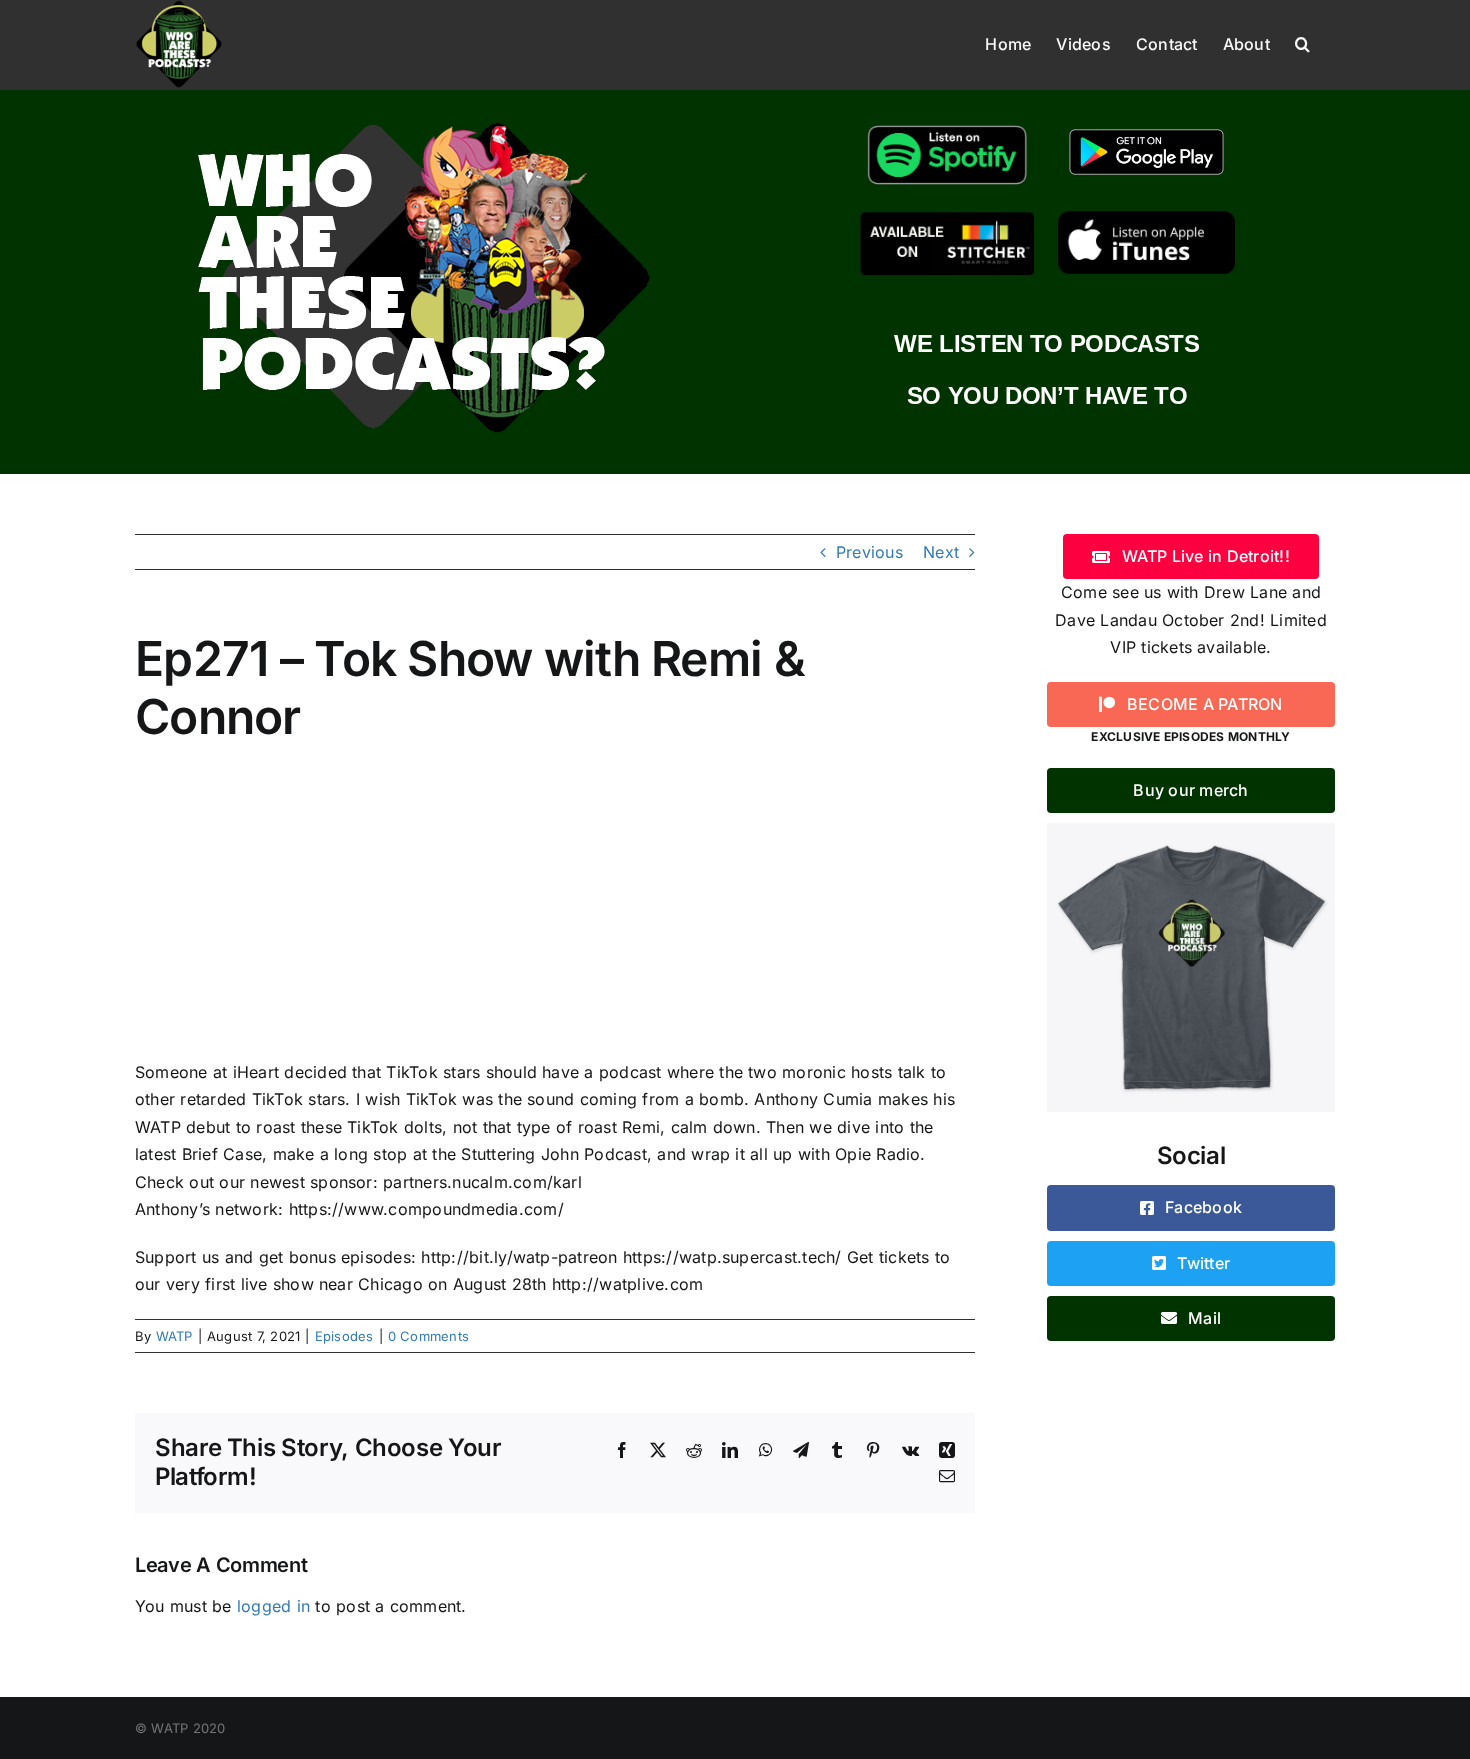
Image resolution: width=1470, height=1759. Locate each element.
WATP (174, 1336)
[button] (1302, 42)
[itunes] (1146, 219)
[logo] (423, 118)
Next (941, 552)
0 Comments (428, 1336)
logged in (273, 1606)
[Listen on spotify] (947, 126)
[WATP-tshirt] (1191, 831)
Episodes (344, 1336)
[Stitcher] (947, 219)
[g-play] (1146, 126)
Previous (869, 552)
